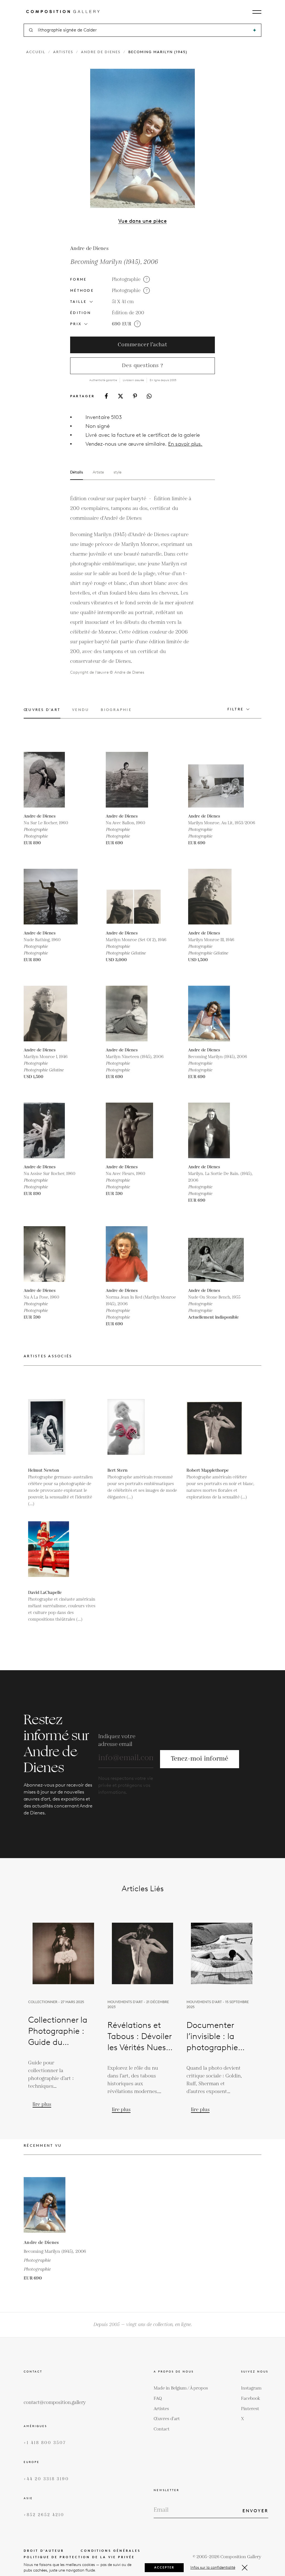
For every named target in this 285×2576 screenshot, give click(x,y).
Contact (162, 2429)
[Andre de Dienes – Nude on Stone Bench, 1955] (216, 1254)
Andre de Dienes (101, 52)
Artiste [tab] (98, 472)
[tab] (42, 713)
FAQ (158, 2399)
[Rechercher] (255, 30)
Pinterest (250, 2409)
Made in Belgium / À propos (181, 2388)
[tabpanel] (133, 585)
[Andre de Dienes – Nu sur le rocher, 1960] (51, 780)
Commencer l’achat (142, 345)
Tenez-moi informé (200, 1759)
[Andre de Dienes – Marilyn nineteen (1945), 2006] (134, 1014)
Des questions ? (142, 366)
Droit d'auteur (44, 2551)
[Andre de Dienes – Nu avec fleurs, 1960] (134, 1130)
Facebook (251, 2399)
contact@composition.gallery (55, 2403)
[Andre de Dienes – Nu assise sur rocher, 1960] (51, 1130)
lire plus (42, 2104)
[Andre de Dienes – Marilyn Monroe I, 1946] (51, 1014)
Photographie (126, 279)
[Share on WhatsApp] (149, 396)
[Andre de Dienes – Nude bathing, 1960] (51, 897)
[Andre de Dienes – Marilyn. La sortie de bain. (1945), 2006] (216, 1130)
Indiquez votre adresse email (117, 1740)
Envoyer (255, 2511)
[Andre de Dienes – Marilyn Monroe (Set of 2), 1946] (134, 897)
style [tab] (117, 472)
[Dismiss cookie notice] (245, 2568)
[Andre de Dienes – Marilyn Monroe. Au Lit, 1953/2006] (216, 780)
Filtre (236, 709)
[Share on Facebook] (106, 396)
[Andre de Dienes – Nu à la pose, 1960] (51, 1254)
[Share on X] (121, 396)
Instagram (251, 2388)
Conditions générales (111, 2551)
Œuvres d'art (167, 2419)
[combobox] (143, 30)
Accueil (36, 52)
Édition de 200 (128, 313)
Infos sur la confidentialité (213, 2568)
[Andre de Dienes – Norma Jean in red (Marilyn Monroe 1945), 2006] (134, 1254)
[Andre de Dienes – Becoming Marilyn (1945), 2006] (216, 1014)
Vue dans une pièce (142, 221)
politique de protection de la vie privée (79, 2557)
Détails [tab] (77, 472)
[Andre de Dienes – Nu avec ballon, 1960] (134, 780)
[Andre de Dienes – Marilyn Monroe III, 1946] (216, 897)
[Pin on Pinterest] (135, 396)
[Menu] (257, 12)
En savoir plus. (185, 444)
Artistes (63, 52)
